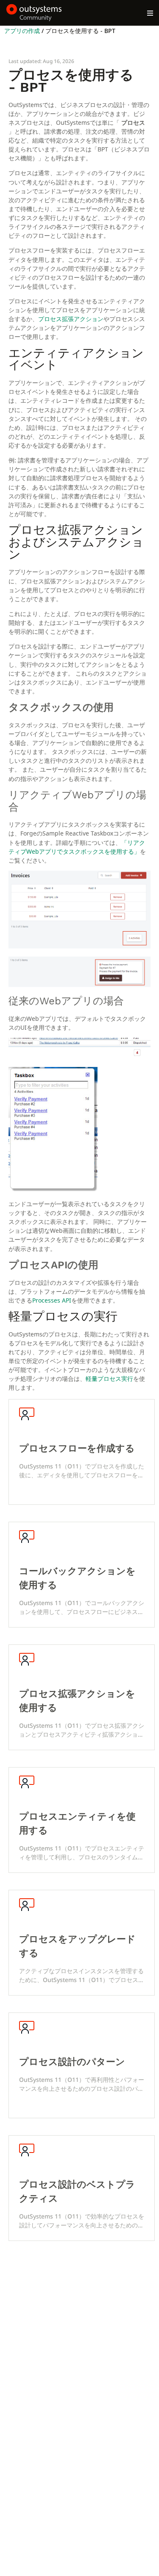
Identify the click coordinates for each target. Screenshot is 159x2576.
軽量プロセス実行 (109, 1379)
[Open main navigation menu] (150, 13)
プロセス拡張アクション (71, 319)
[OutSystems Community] (34, 13)
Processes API (52, 1300)
